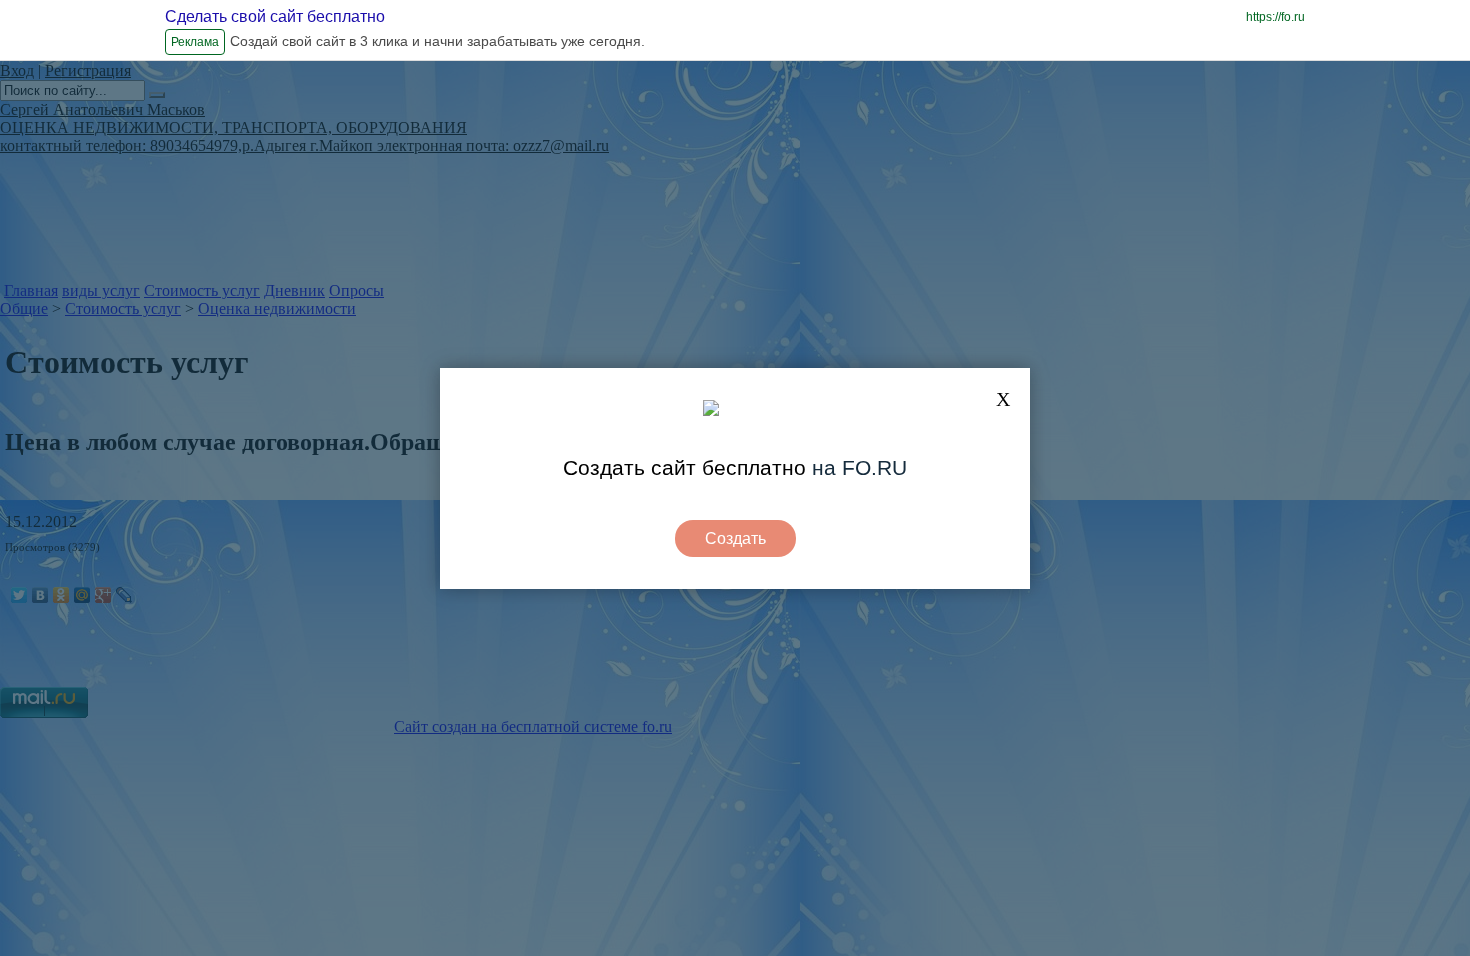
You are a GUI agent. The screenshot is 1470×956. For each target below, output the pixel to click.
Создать (735, 538)
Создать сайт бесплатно (684, 467)
